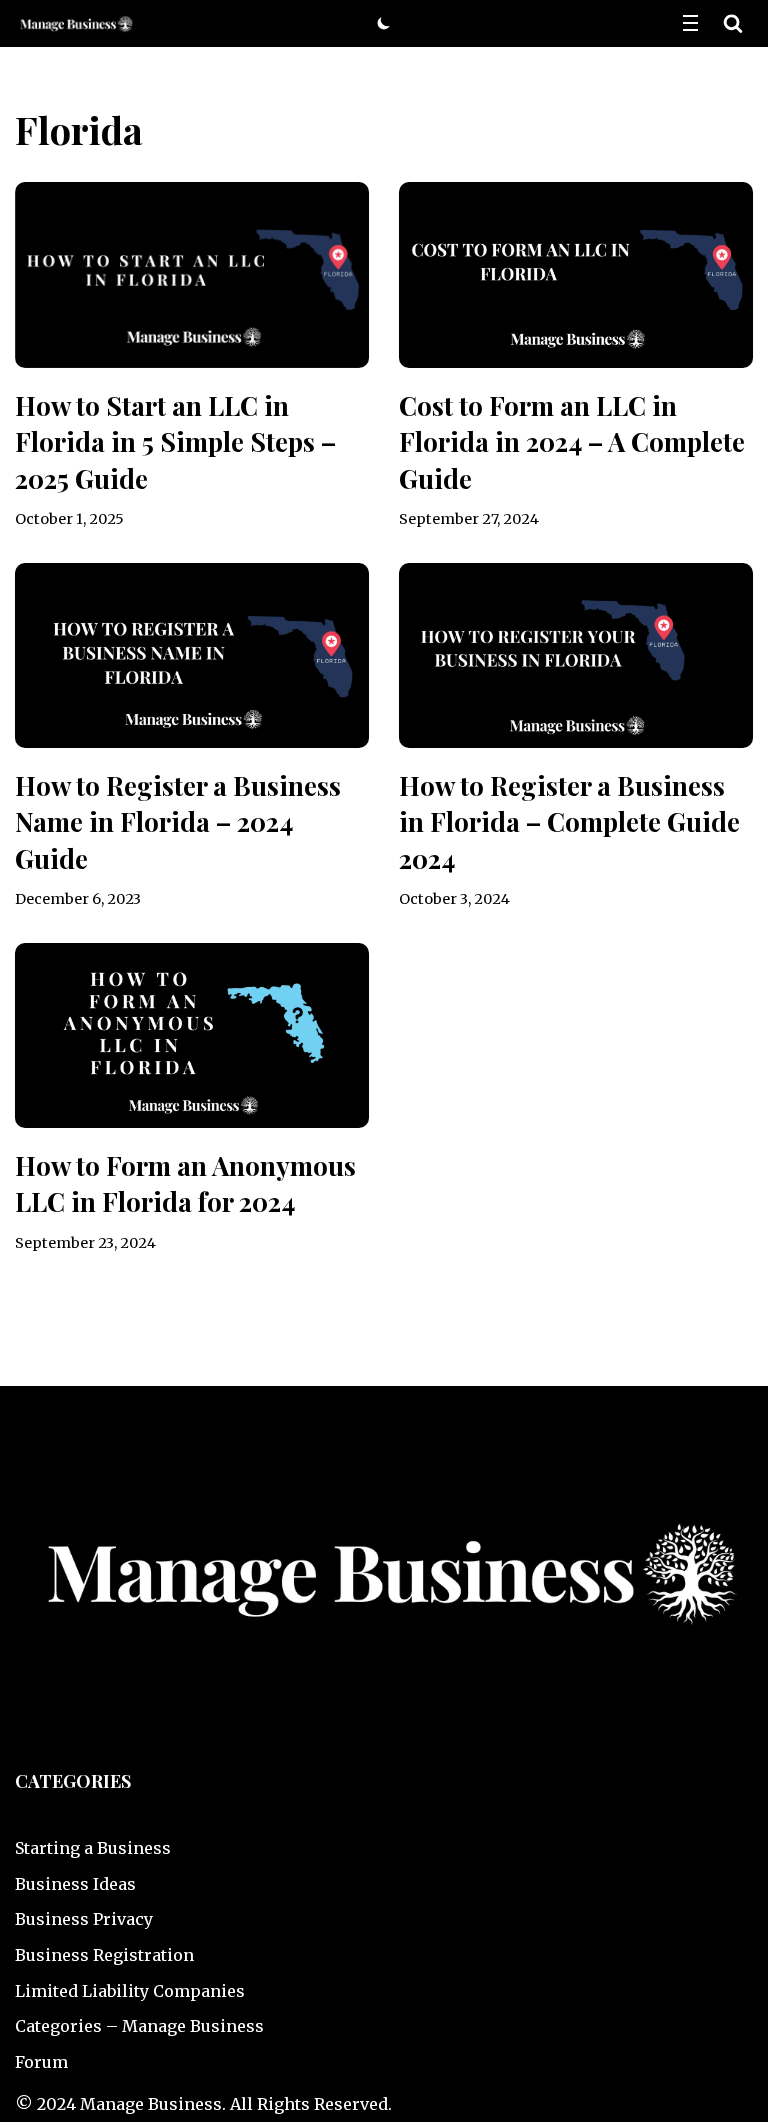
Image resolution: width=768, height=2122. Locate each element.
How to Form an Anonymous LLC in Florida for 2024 (185, 1183)
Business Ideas (75, 1884)
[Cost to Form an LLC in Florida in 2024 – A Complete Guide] (576, 274)
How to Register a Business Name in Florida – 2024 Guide (178, 822)
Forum (41, 2062)
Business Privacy (84, 1919)
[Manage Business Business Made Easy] (75, 23)
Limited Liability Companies (130, 1991)
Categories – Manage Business (139, 2026)
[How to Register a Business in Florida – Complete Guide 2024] (576, 655)
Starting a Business (93, 1848)
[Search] (733, 23)
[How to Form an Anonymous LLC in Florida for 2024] (192, 1035)
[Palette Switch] (384, 23)
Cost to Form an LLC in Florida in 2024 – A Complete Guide (572, 442)
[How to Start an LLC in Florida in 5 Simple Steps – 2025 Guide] (192, 274)
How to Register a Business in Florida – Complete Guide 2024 (569, 822)
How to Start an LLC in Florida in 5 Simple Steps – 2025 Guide (175, 442)
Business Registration (104, 1955)
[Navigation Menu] (690, 23)
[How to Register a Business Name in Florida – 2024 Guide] (192, 655)
